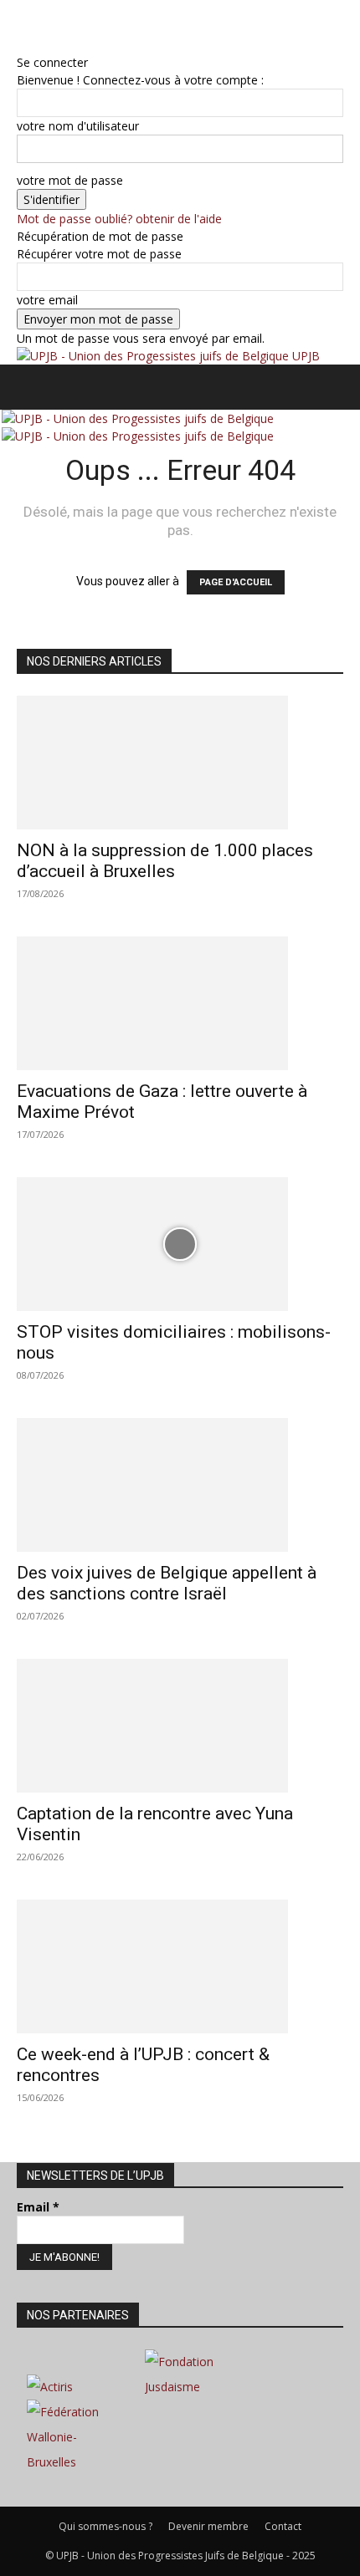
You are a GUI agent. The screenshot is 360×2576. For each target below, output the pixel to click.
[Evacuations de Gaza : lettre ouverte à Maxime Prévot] (180, 1003)
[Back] (21, 45)
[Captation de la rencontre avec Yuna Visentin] (180, 1726)
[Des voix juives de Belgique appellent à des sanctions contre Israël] (180, 1485)
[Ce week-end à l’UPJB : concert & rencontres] (180, 1966)
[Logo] (138, 418)
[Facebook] (23, 26)
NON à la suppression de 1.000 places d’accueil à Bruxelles (165, 861)
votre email (47, 300)
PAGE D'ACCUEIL (236, 582)
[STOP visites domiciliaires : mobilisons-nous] (180, 1244)
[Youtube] (72, 26)
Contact (283, 2526)
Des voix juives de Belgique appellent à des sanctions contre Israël (167, 1583)
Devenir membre (208, 2526)
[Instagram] (36, 26)
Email (38, 2207)
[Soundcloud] (48, 26)
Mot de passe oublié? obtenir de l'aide (119, 219)
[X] (61, 26)
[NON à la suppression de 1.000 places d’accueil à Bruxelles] (180, 763)
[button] (28, 387)
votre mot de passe (70, 180)
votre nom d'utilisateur (78, 126)
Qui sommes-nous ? (105, 2526)
